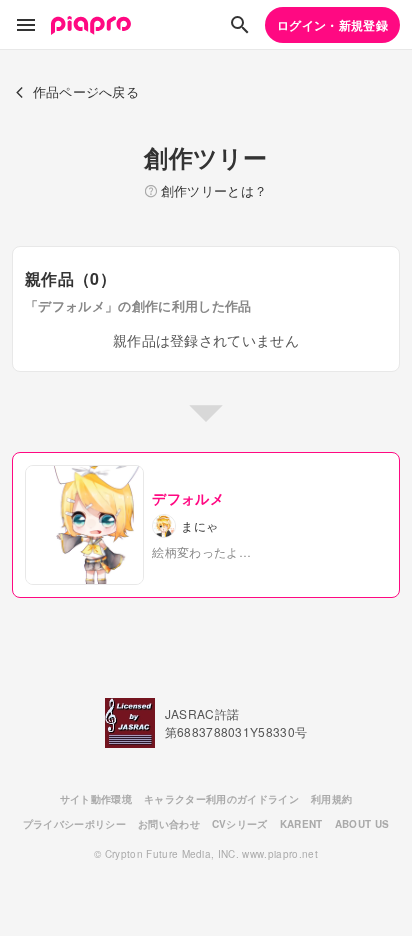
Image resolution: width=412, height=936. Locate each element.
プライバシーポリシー (74, 824)
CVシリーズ (240, 824)
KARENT (301, 824)
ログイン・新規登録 (332, 25)
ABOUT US (362, 824)
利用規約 (331, 799)
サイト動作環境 (96, 799)
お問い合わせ (169, 824)
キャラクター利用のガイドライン (221, 799)
